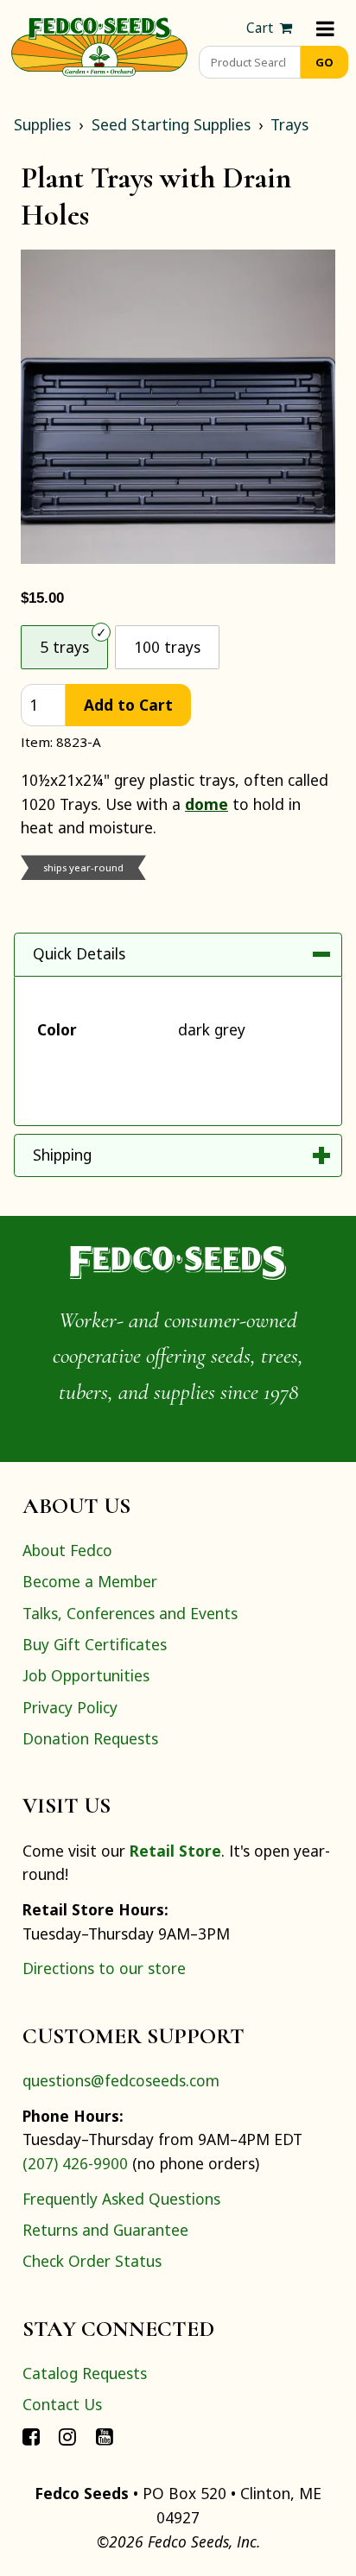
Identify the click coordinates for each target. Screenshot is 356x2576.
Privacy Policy (70, 1707)
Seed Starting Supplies (171, 124)
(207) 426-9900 (75, 2163)
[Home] (99, 45)
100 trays (167, 647)
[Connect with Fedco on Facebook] (31, 2436)
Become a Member (90, 1581)
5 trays (64, 647)
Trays (289, 124)
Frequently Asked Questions (121, 2199)
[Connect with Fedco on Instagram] (67, 2436)
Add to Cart (128, 705)
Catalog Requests (85, 2373)
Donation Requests (90, 1738)
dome (207, 804)
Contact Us (62, 2404)
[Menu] (325, 28)
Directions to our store (104, 1968)
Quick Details (79, 953)
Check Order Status (92, 2261)
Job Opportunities (86, 1675)
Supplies (42, 124)
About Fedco (67, 1550)
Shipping (62, 1155)
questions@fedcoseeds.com (121, 2080)
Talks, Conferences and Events (130, 1613)
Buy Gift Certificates (95, 1644)
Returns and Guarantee (105, 2230)
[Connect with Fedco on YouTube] (105, 2436)
